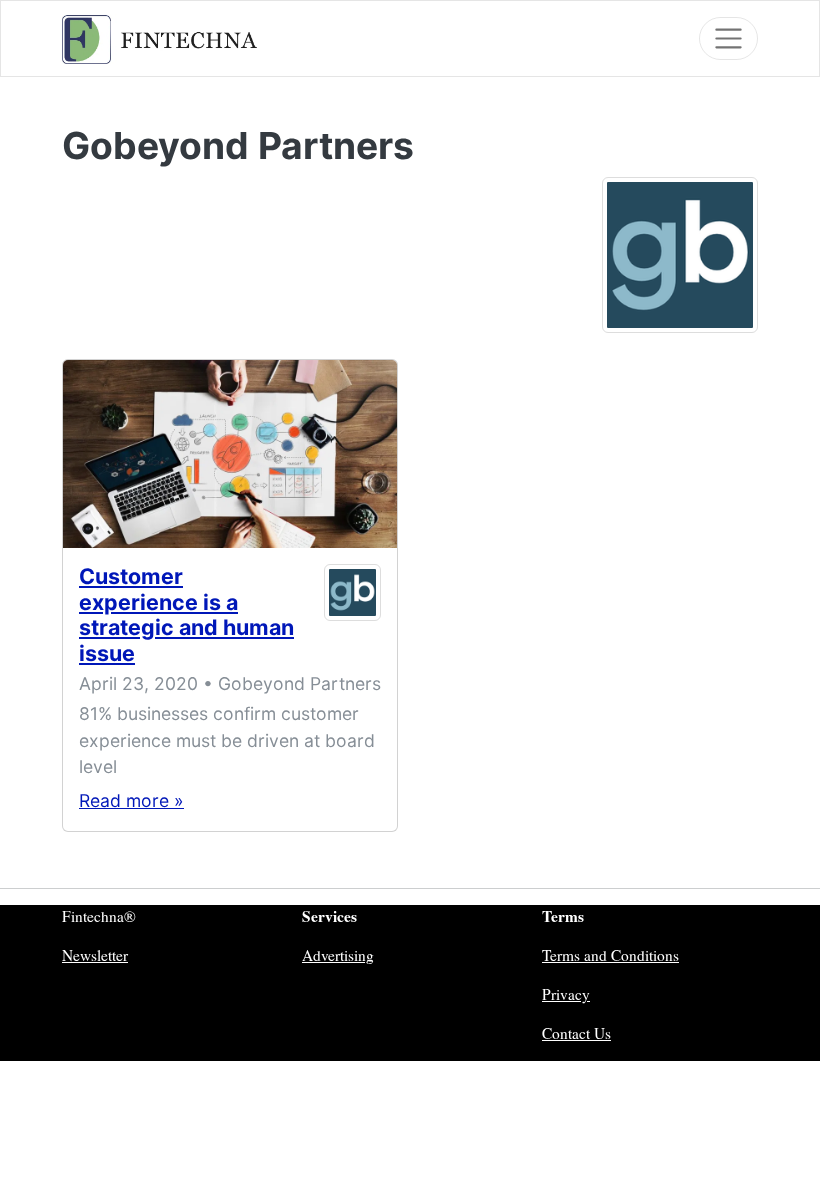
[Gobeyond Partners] (680, 252)
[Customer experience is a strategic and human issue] (230, 454)
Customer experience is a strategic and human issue (186, 614)
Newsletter (95, 955)
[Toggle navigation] (728, 38)
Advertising (338, 955)
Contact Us (576, 1033)
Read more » (131, 800)
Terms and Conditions (610, 955)
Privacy (566, 994)
